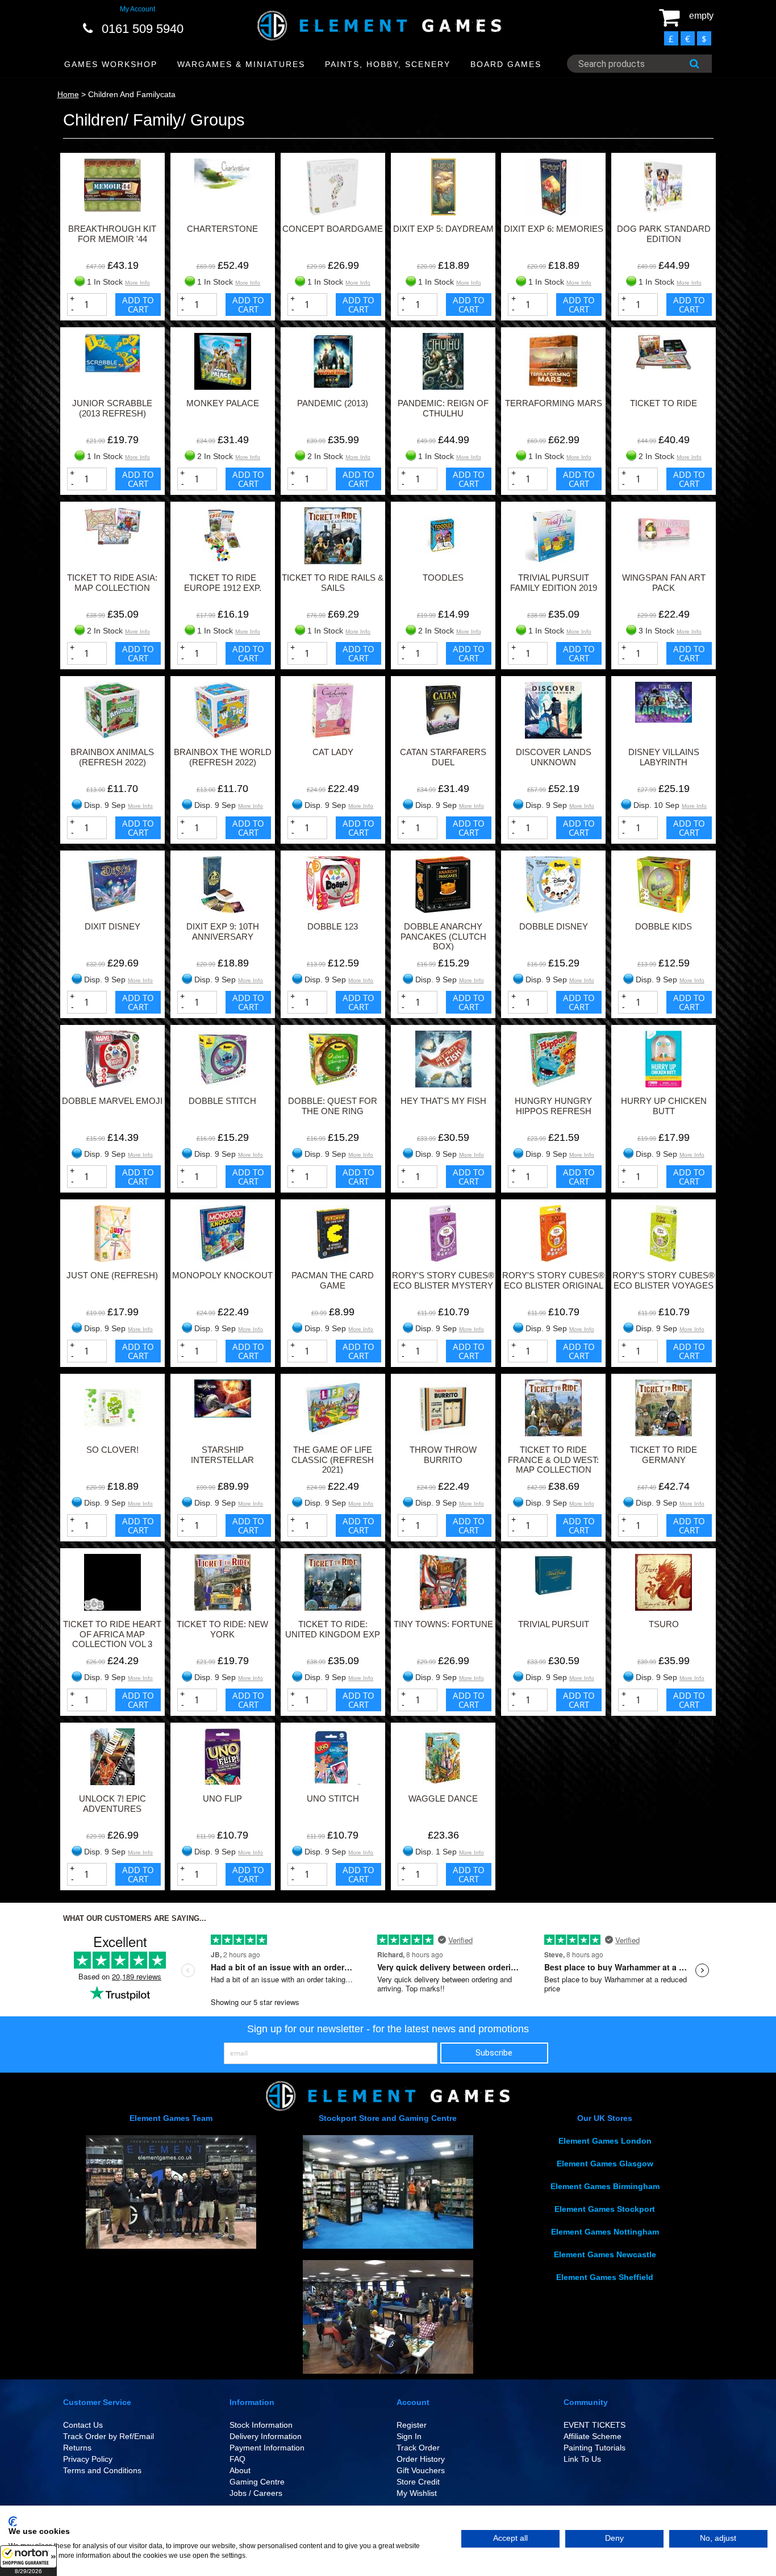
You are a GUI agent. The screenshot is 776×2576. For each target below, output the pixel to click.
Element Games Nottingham (605, 2232)
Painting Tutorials (594, 2448)
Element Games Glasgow (605, 2164)
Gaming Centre (257, 2482)
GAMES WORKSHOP (111, 64)
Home (68, 94)
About (240, 2470)
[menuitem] (111, 64)
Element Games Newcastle (605, 2254)
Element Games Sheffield (605, 2277)
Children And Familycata (132, 94)
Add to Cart (138, 305)
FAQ (237, 2459)
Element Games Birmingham (605, 2186)
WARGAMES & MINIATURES (241, 64)
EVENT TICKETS (594, 2425)
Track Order (418, 2448)
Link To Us (582, 2459)
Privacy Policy (88, 2459)
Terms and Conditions (102, 2470)
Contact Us (83, 2425)
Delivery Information (266, 2436)
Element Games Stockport (605, 2209)
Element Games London (605, 2141)
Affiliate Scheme (593, 2436)
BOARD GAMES (506, 64)
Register (412, 2425)
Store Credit (418, 2482)
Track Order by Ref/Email (109, 2436)
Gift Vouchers (421, 2470)
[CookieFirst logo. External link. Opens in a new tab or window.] (13, 2521)
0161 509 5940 (143, 29)
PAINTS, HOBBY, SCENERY (388, 64)
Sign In (409, 2436)
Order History (421, 2459)
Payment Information (267, 2448)
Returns (77, 2448)
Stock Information (261, 2425)
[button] (28, 2561)
